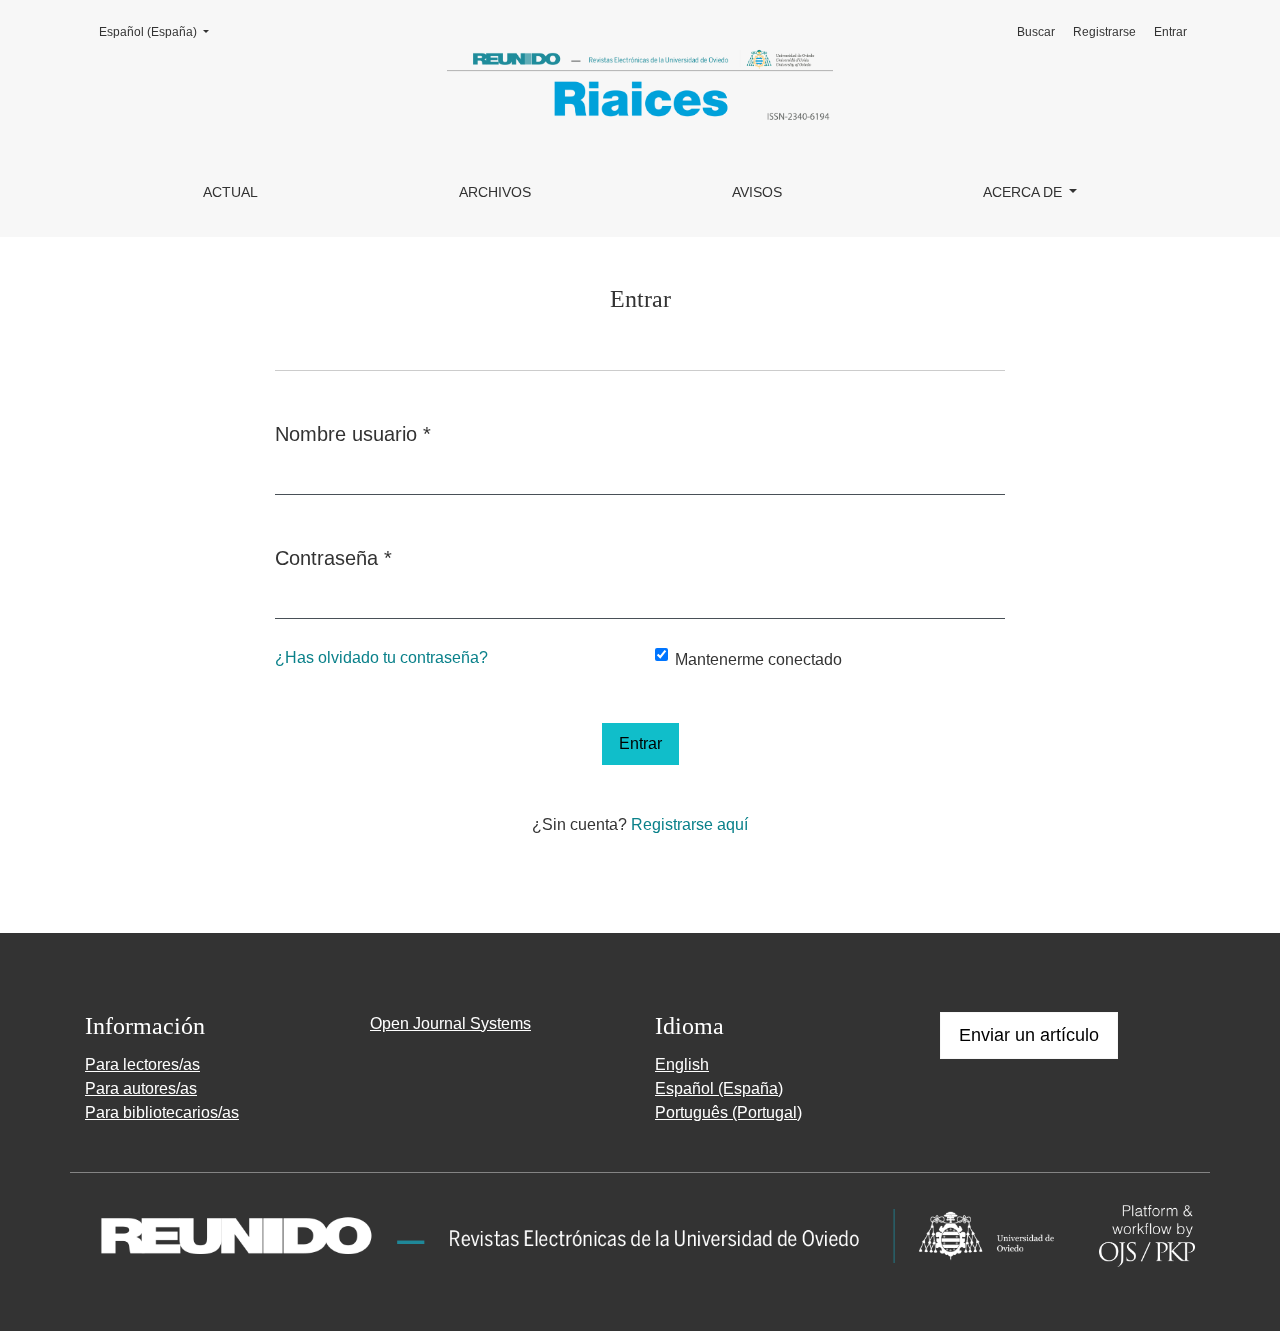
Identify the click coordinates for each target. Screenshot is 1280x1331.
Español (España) (160, 31)
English (682, 1064)
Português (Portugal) (728, 1112)
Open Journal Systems (450, 1023)
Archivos (495, 192)
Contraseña (333, 557)
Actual (230, 192)
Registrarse (1104, 32)
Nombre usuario (353, 433)
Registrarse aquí (689, 824)
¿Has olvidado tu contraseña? (381, 657)
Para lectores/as (142, 1064)
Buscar (1036, 32)
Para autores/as (141, 1088)
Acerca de (1024, 192)
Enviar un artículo (1029, 1035)
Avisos (757, 192)
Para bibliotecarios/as (162, 1112)
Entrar (1170, 32)
